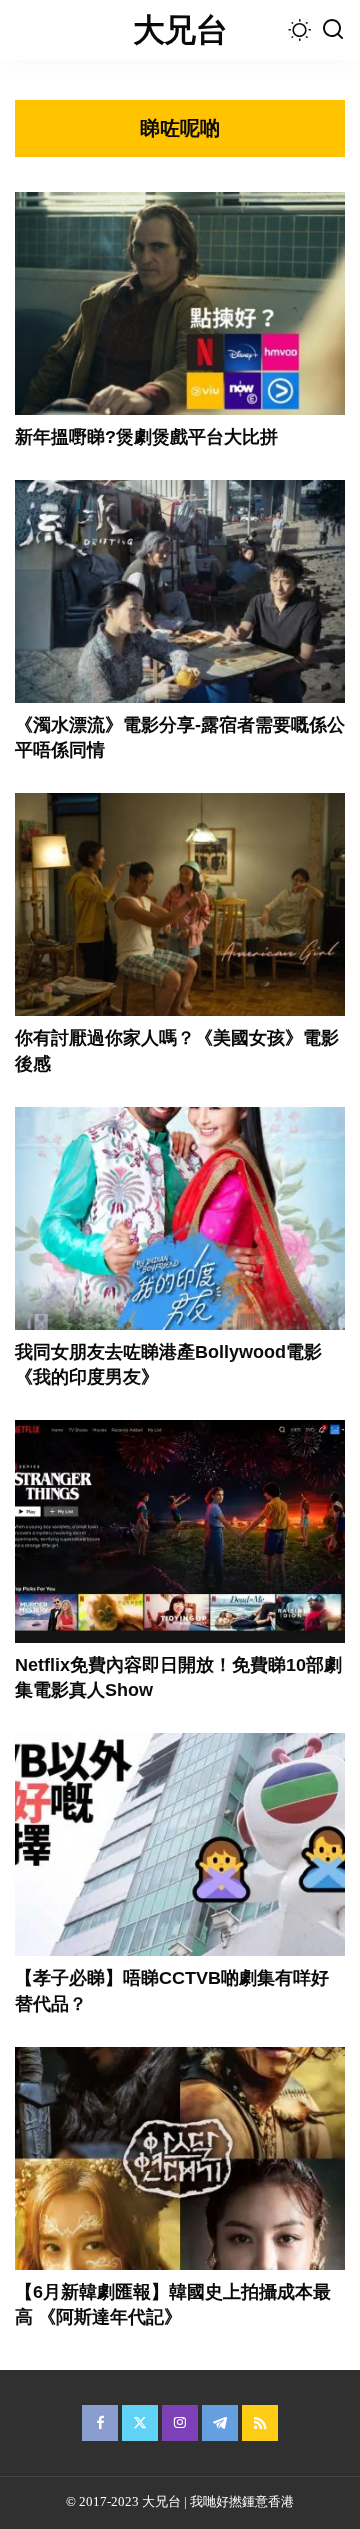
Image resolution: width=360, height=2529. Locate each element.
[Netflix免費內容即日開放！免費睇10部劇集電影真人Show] (180, 1531)
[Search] (333, 30)
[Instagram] (180, 2423)
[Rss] (260, 2423)
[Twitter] (140, 2423)
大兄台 (180, 30)
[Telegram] (220, 2423)
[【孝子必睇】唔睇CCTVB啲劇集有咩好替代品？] (180, 1844)
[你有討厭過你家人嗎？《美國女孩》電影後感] (180, 904)
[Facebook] (100, 2423)
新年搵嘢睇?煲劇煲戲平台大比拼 (146, 437)
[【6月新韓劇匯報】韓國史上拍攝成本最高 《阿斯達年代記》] (180, 2158)
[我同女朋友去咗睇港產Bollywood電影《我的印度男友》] (180, 1218)
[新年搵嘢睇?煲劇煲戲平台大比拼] (180, 303)
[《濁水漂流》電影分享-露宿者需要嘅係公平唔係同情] (180, 591)
